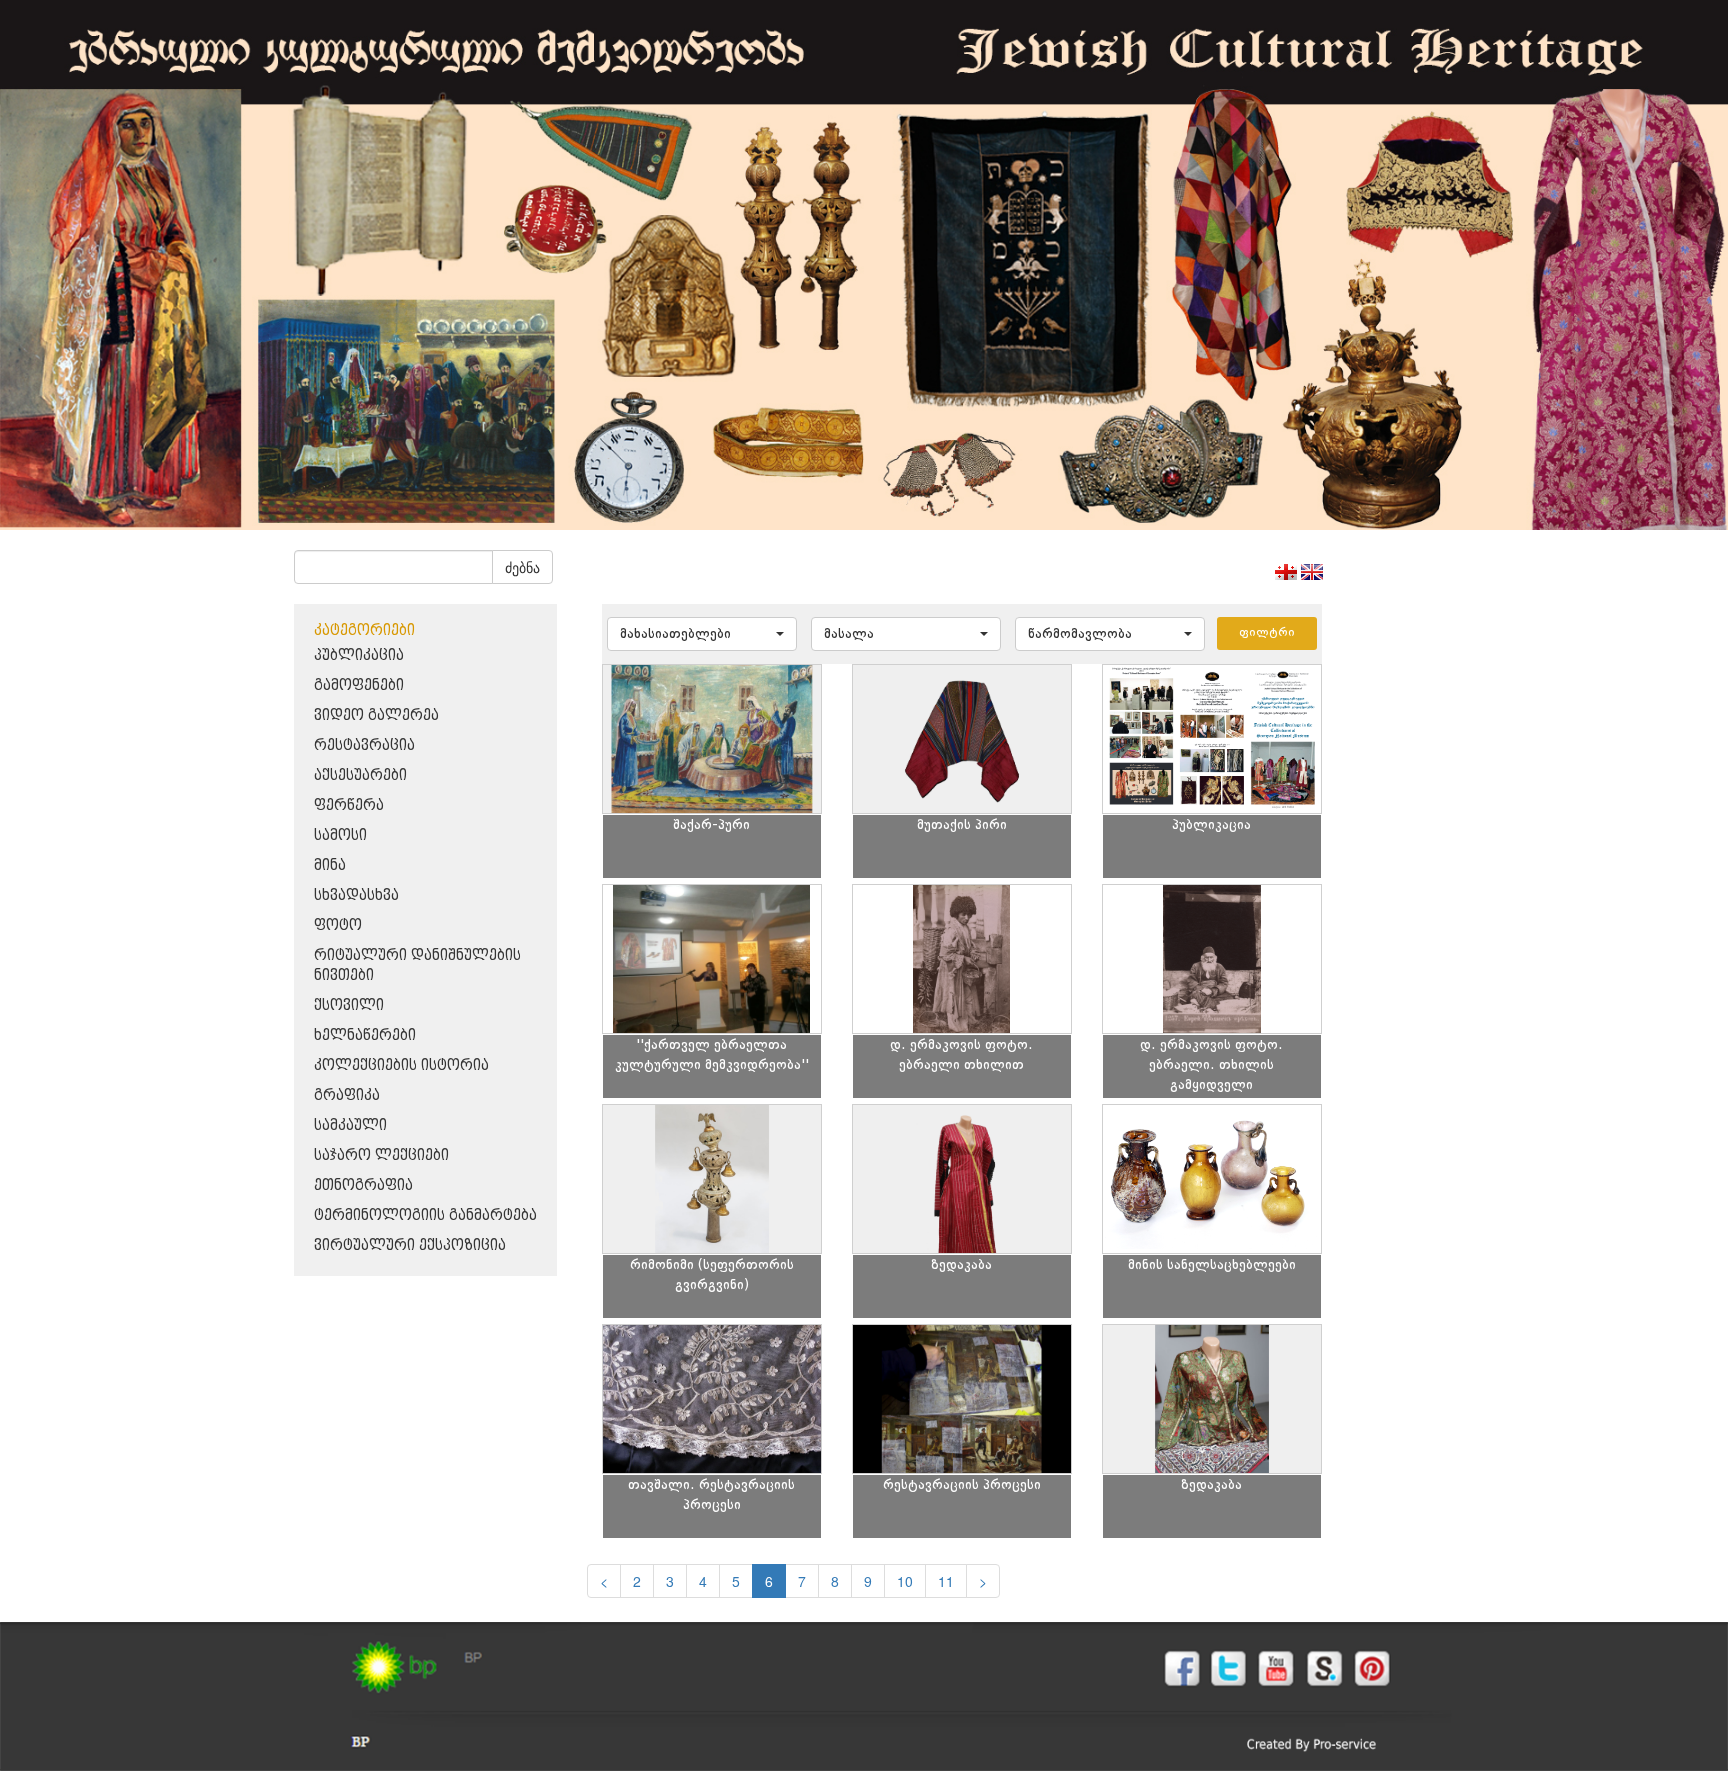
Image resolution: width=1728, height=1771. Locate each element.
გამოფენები (359, 685)
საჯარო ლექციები (381, 1155)
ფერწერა (349, 805)
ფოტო (338, 925)
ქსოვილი (349, 1005)
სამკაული (350, 1125)
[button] (702, 634)
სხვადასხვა (356, 895)
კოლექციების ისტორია (401, 1065)
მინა (330, 865)
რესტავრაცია (364, 745)
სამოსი (340, 835)
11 (946, 1581)
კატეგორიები (364, 630)
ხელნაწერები (365, 1035)
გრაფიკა (347, 1095)
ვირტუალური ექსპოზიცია (410, 1245)
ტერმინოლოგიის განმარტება (425, 1215)
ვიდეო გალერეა (376, 715)
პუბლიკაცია (359, 655)
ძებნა (522, 567)
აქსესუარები (360, 775)
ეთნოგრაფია (363, 1185)
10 (905, 1581)
